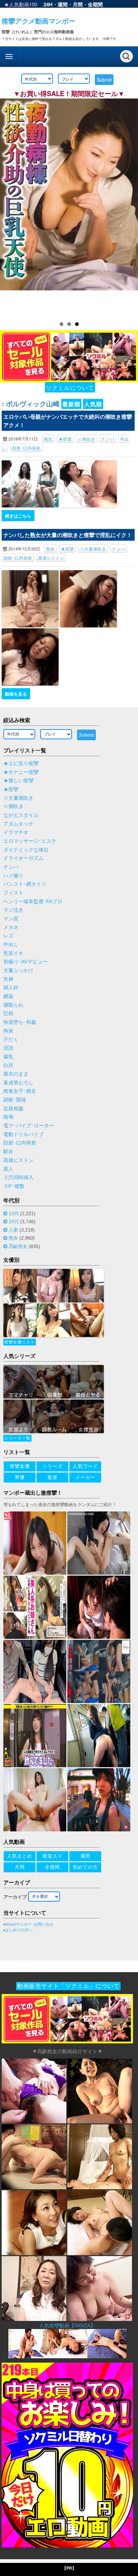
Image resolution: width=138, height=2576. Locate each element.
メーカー (85, 1477)
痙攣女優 (20, 1466)
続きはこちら (18, 516)
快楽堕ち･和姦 (20, 1022)
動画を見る (16, 694)
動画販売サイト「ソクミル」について (68, 1986)
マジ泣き (13, 910)
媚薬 (8, 996)
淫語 (8, 1048)
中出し (11, 945)
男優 (20, 1477)
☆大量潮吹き (93, 549)
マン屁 (11, 919)
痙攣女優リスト (20, 1342)
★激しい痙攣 (18, 781)
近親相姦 (13, 1109)
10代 (14, 1213)
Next (130, 206)
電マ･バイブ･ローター (29, 1126)
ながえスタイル (21, 815)
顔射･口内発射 (26, 448)
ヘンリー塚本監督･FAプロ (33, 902)
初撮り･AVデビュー (25, 962)
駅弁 (8, 1152)
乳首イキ (13, 953)
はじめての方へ (19, 1930)
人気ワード (85, 1466)
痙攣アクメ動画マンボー (39, 21)
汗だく (11, 1039)
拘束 (8, 1031)
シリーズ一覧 (17, 1438)
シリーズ (53, 1466)
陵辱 (8, 1117)
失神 (8, 979)
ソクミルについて (70, 387)
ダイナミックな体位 (26, 850)
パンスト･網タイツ (25, 884)
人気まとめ (20, 1856)
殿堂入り (53, 1856)
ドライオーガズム (23, 858)
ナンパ (108, 439)
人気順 (93, 404)
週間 (63, 4)
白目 (8, 1065)
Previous (8, 206)
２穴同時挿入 (18, 1177)
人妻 (13, 1230)
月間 (78, 4)
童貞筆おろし (18, 1083)
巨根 (8, 1013)
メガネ (11, 927)
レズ (8, 936)
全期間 (95, 4)
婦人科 (11, 988)
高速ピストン (51, 558)
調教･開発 (15, 1100)
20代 (14, 1221)
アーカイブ (15, 1897)
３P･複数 (14, 1186)
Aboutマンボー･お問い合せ (29, 1924)
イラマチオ (16, 832)
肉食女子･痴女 (20, 1091)
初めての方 (85, 1867)
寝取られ (13, 1005)
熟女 (48, 439)
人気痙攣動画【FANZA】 (67, 2325)
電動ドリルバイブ (23, 1134)
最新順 (71, 404)
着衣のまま (16, 1074)
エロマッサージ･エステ (30, 841)
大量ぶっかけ (18, 970)
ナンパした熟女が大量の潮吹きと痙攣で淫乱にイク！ (68, 535)
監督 (53, 1477)
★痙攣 (65, 439)
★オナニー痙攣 (21, 772)
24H (48, 4)
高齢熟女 (18, 1246)
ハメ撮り (13, 876)
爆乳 (8, 1057)
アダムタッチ (18, 824)
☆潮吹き (86, 439)
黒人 (8, 1169)
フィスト (13, 893)
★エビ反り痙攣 (21, 763)
